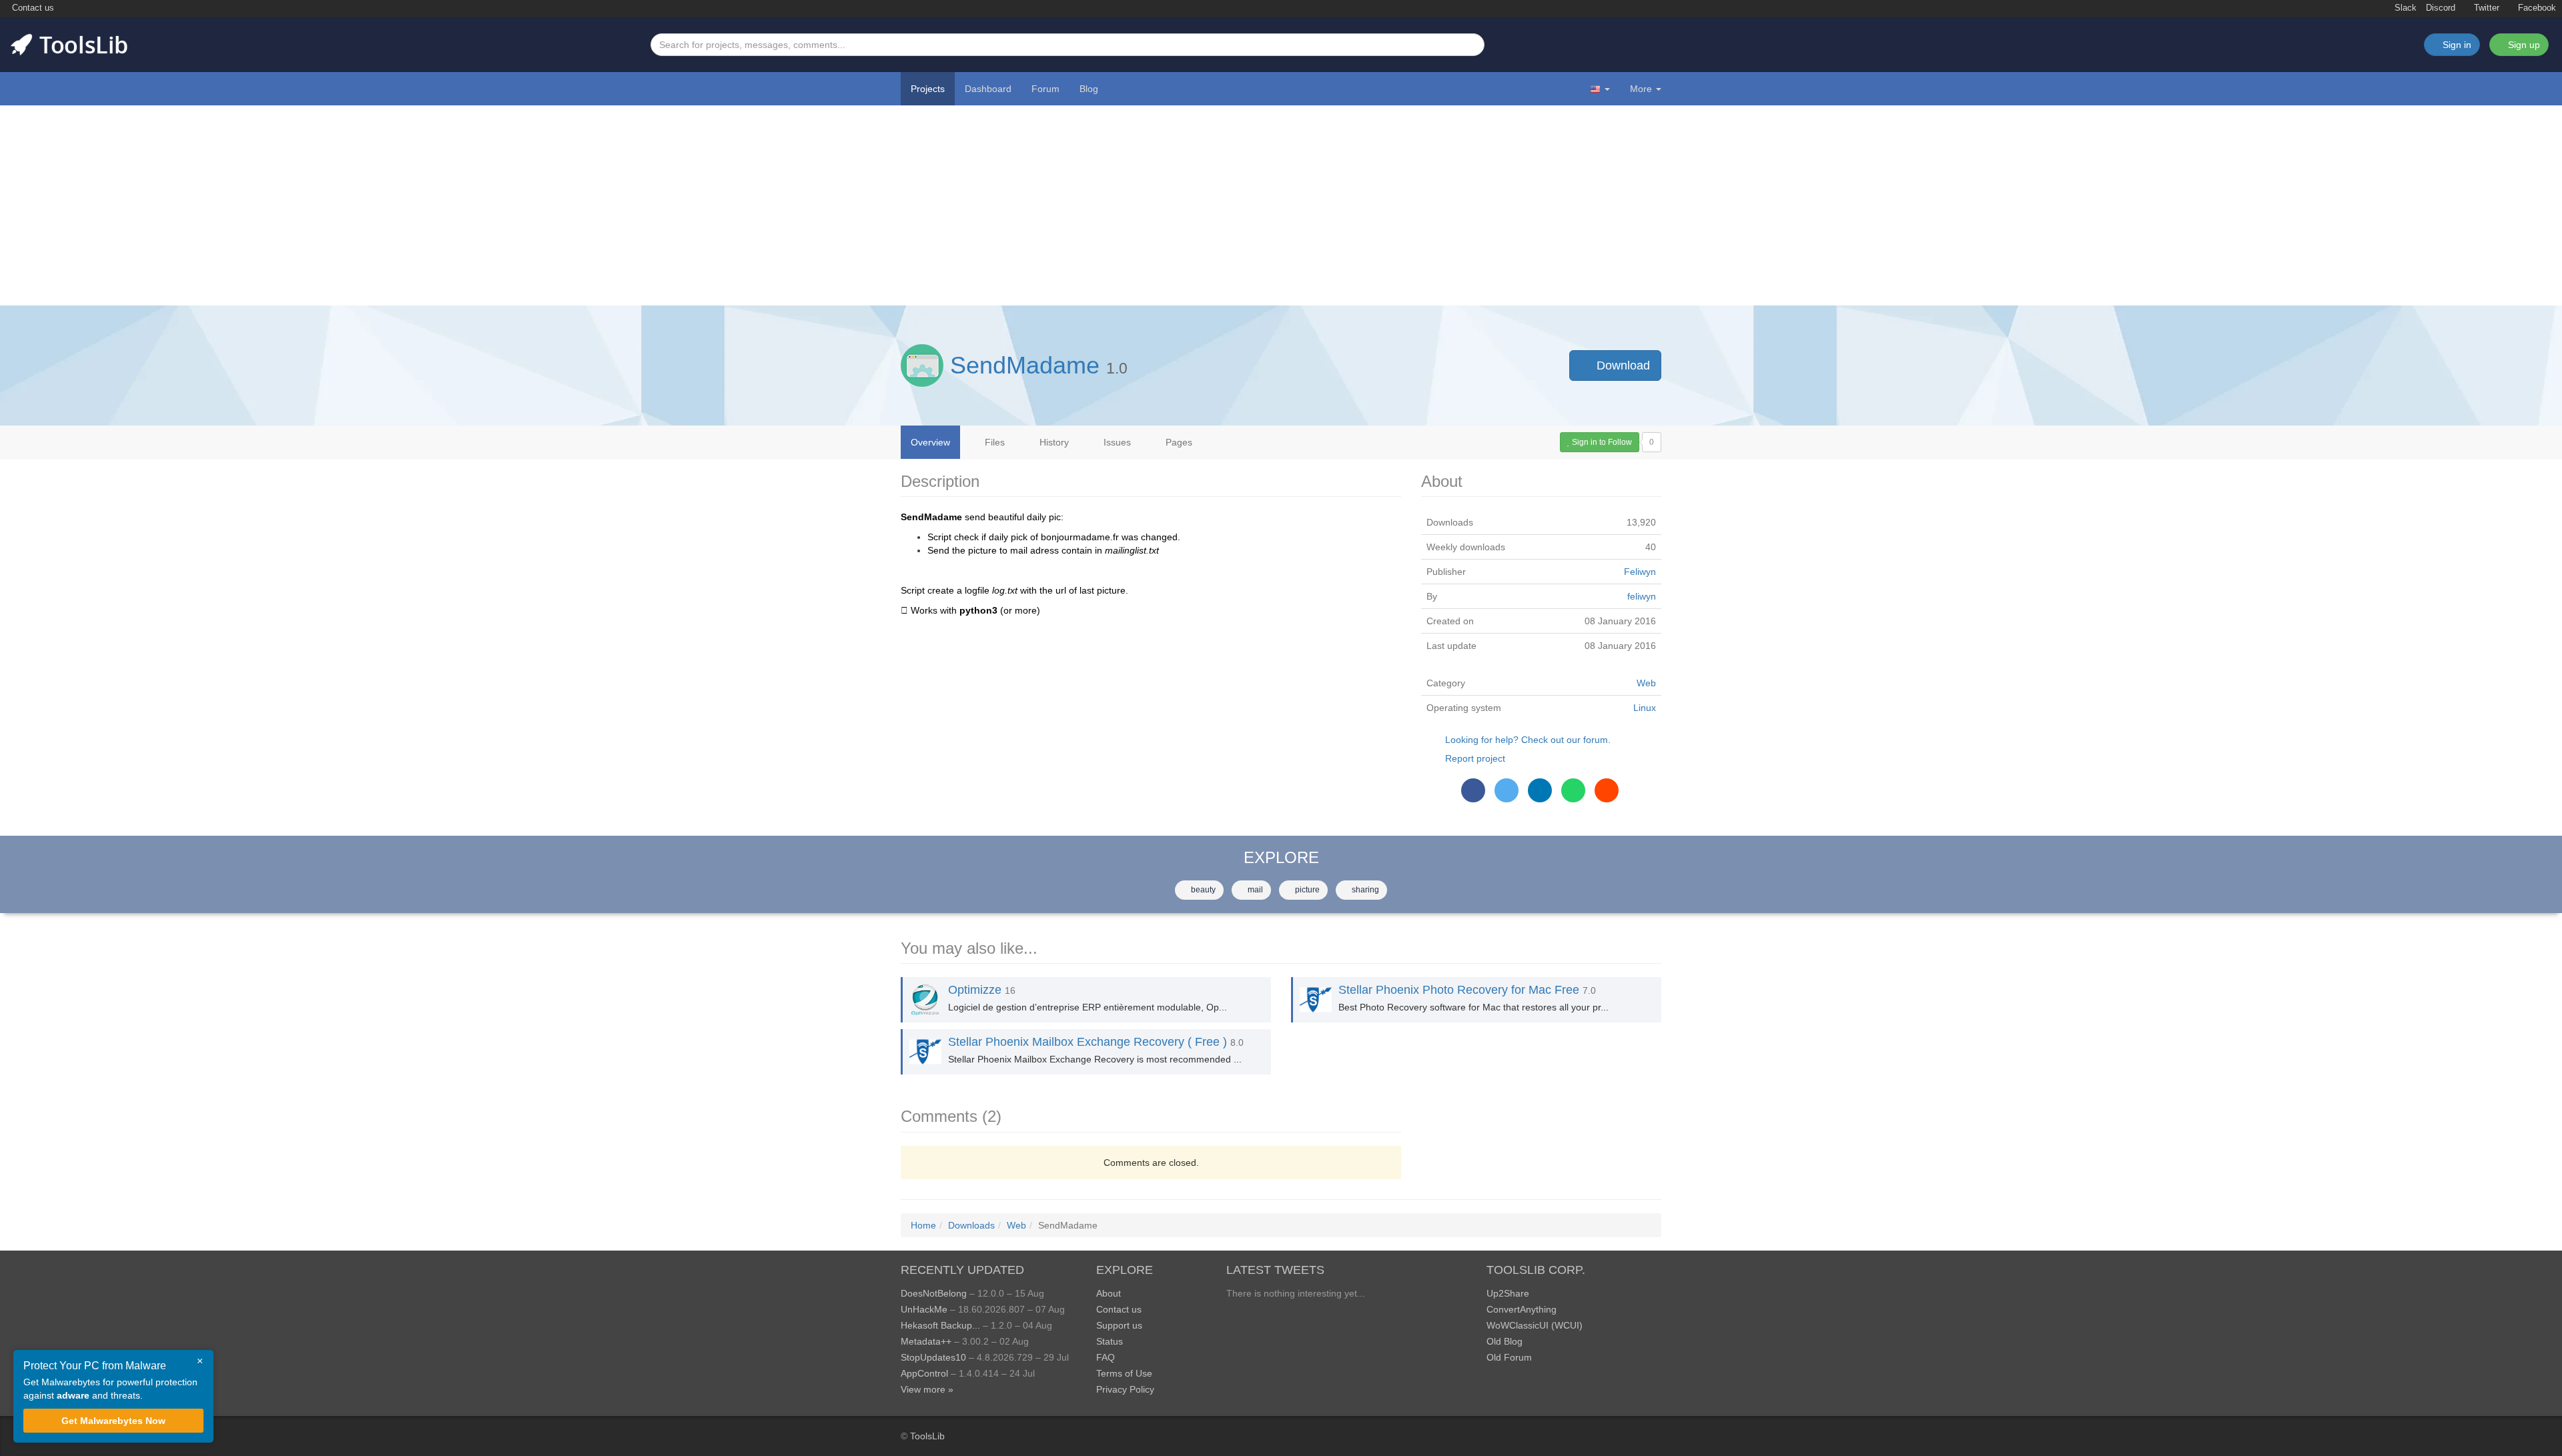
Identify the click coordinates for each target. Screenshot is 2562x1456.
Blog (1089, 89)
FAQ (1106, 1357)
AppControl (924, 1373)
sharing (1364, 890)
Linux (1645, 708)
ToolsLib (927, 1436)
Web (1646, 683)
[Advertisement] (1281, 205)
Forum (1045, 89)
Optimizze (975, 990)
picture (1306, 890)
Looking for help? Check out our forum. (1528, 740)
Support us (1119, 1325)
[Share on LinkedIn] (1540, 790)
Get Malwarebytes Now (113, 1421)
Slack (2404, 8)
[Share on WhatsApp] (1573, 790)
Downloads (971, 1225)
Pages (1178, 442)
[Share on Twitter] (1507, 790)
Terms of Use (1124, 1373)
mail (1254, 890)
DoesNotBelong (934, 1293)
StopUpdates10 (933, 1357)
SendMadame (1025, 365)
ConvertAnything (1522, 1309)
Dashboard (988, 89)
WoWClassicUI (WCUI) (1535, 1325)
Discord (2441, 8)
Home (923, 1225)
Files (993, 442)
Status (1110, 1341)
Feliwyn (1640, 572)
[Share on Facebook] (1473, 790)
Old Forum (1509, 1357)
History (1053, 442)
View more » (927, 1389)
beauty (1202, 890)
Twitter (2485, 8)
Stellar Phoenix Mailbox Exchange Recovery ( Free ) (1088, 1042)
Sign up (2523, 45)
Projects (928, 89)
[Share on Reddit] (1607, 790)
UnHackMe (924, 1309)
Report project (1475, 758)
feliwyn (1642, 596)
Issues (1116, 442)
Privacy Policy (1125, 1389)
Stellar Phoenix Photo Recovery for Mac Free (1459, 990)
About (1109, 1293)
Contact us (32, 8)
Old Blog (1505, 1341)
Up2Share (1508, 1293)
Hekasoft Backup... (940, 1325)
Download (1622, 366)
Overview (930, 442)
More (1641, 89)
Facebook (2536, 8)
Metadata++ (926, 1341)
